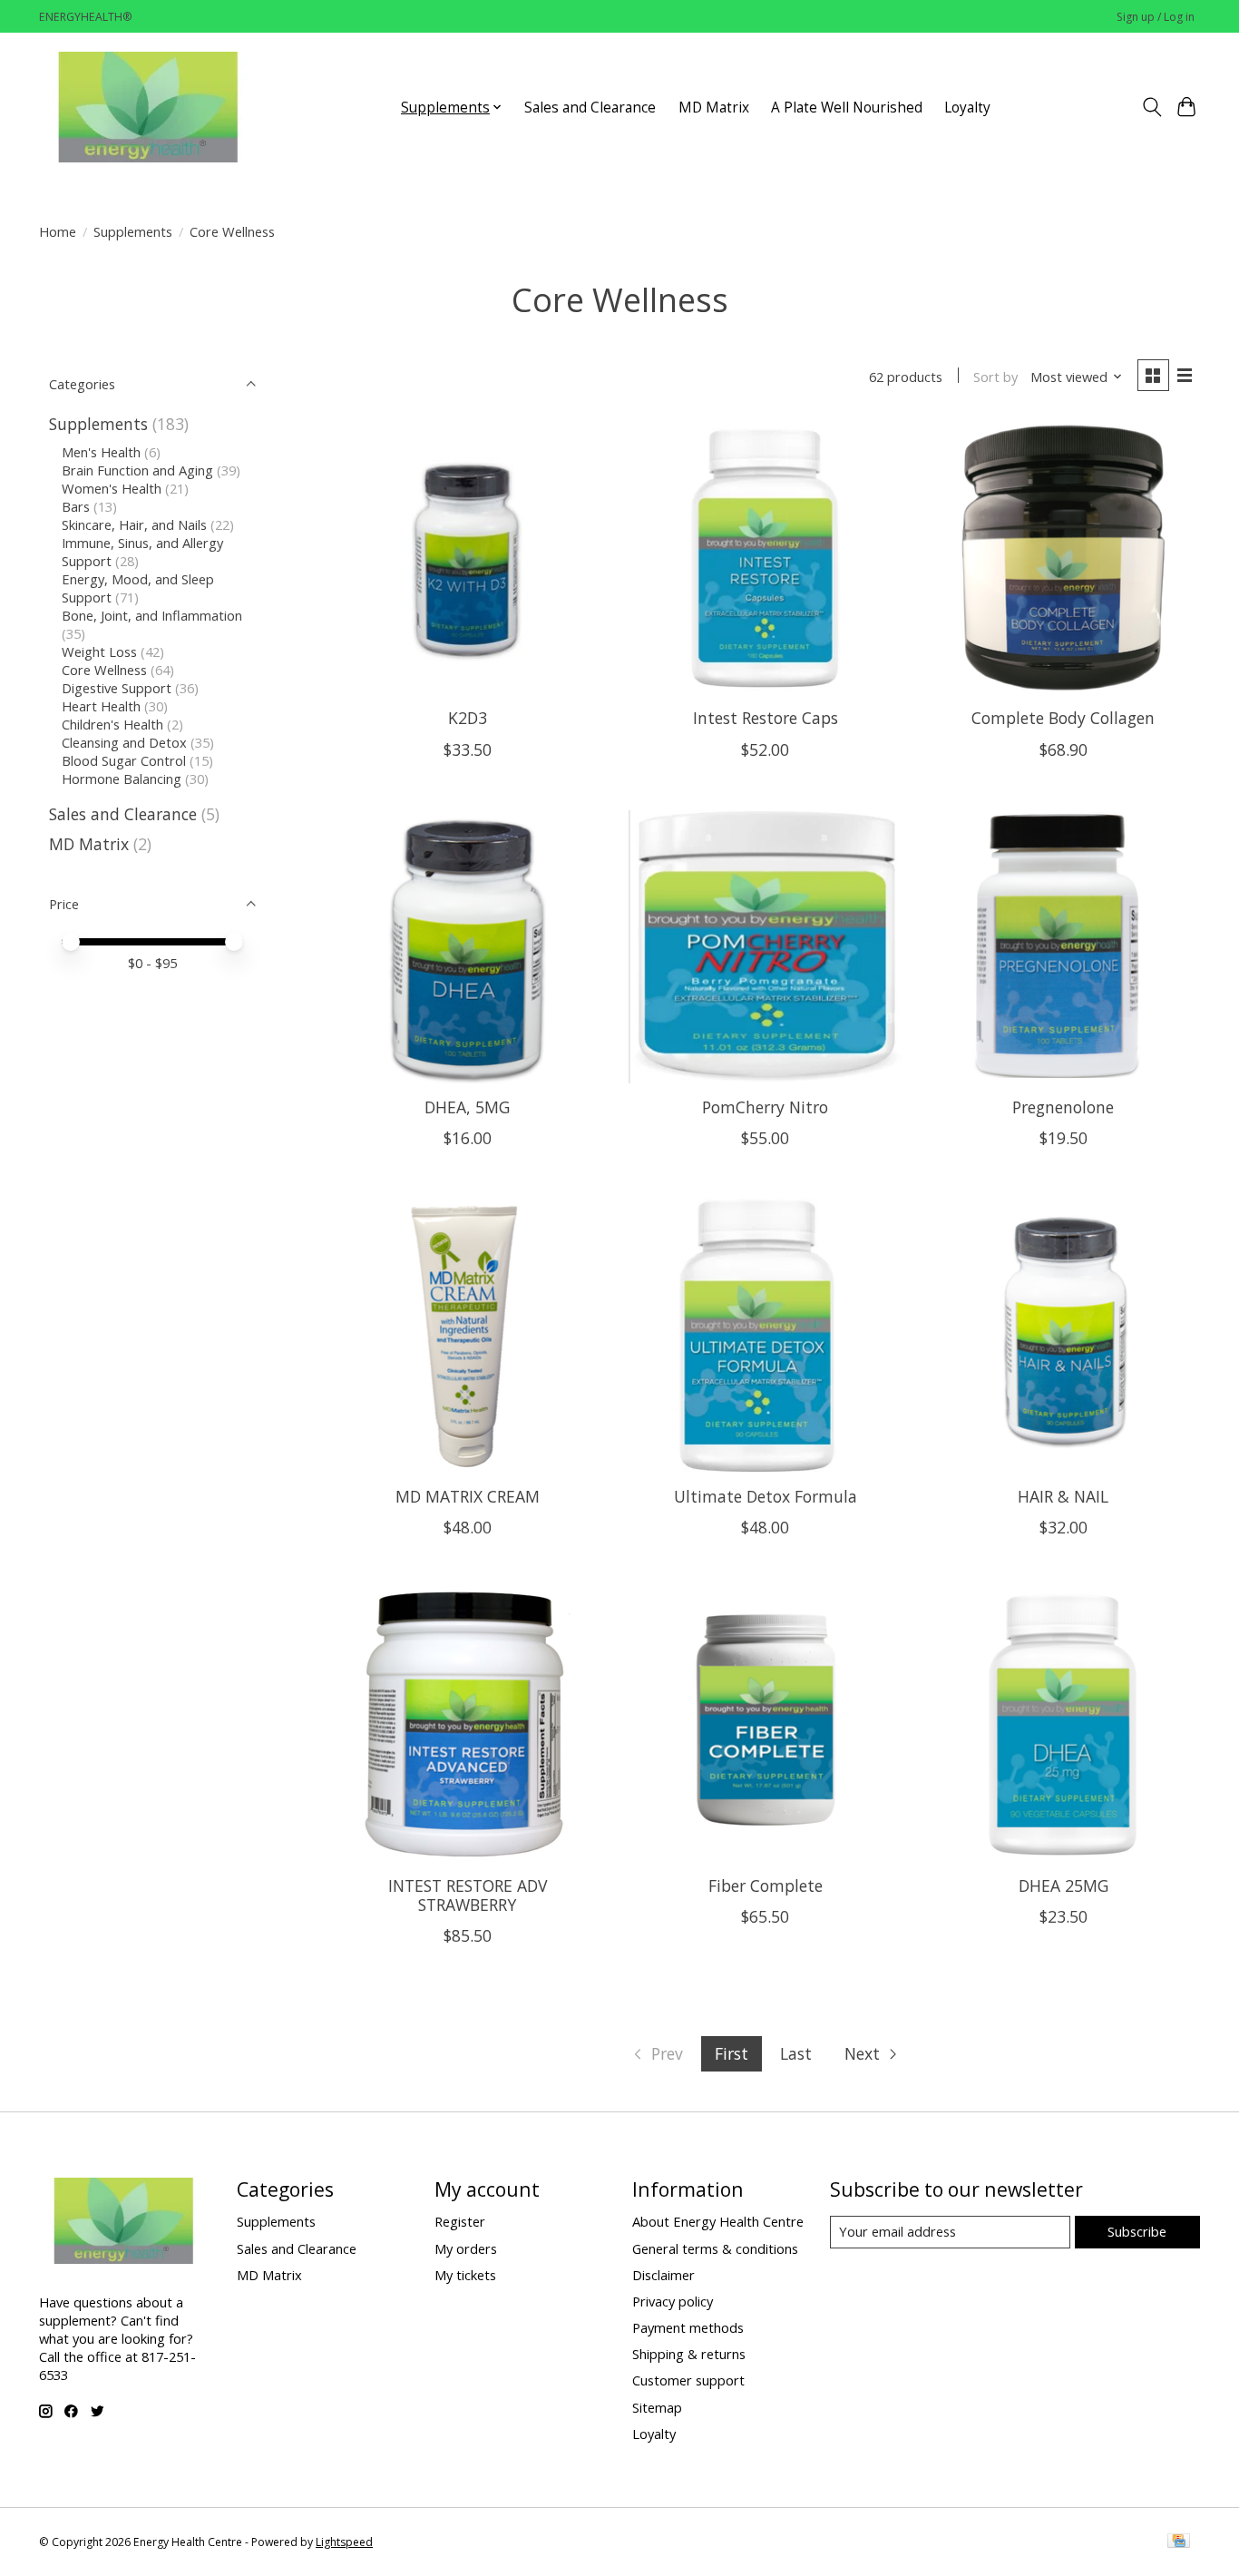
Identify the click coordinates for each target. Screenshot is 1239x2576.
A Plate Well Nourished (847, 108)
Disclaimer (663, 2275)
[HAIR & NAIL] (1063, 1335)
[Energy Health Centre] (150, 107)
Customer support (688, 2380)
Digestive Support (117, 688)
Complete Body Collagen (1063, 718)
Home (58, 231)
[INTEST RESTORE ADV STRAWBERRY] (468, 1724)
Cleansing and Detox (124, 742)
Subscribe (1137, 2231)
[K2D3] (468, 558)
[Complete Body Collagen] (1063, 558)
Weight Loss (99, 651)
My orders (466, 2248)
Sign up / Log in (1156, 17)
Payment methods (688, 2327)
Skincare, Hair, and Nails (134, 524)
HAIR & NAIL (1063, 1496)
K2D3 (468, 718)
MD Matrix (714, 108)
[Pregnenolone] (1063, 947)
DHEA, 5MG (467, 1107)
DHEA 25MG (1063, 1885)
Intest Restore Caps (766, 718)
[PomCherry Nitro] (765, 947)
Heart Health (101, 706)
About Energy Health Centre (718, 2221)
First (732, 2053)
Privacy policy (673, 2301)
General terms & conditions (715, 2248)
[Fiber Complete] (765, 1724)
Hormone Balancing (122, 779)
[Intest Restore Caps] (765, 558)
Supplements (133, 231)
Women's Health (112, 488)
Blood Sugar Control (124, 760)
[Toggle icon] (1151, 107)
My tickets (465, 2275)
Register (460, 2221)
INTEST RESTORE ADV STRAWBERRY (468, 1895)
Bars (76, 506)
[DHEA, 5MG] (468, 947)
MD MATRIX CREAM (468, 1496)
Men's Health (101, 452)
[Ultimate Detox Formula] (765, 1335)
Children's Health (112, 724)
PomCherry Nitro (765, 1107)
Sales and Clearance (590, 108)
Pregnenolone (1063, 1107)
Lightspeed (344, 2542)
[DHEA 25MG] (1063, 1724)
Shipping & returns (689, 2354)
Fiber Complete (766, 1885)
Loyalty (967, 108)
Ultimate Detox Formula (766, 1496)
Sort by (995, 377)
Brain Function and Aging (137, 470)
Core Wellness (104, 670)
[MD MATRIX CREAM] (468, 1335)
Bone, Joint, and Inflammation (152, 615)
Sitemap (657, 2407)
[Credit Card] (1179, 2542)
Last (796, 2053)
